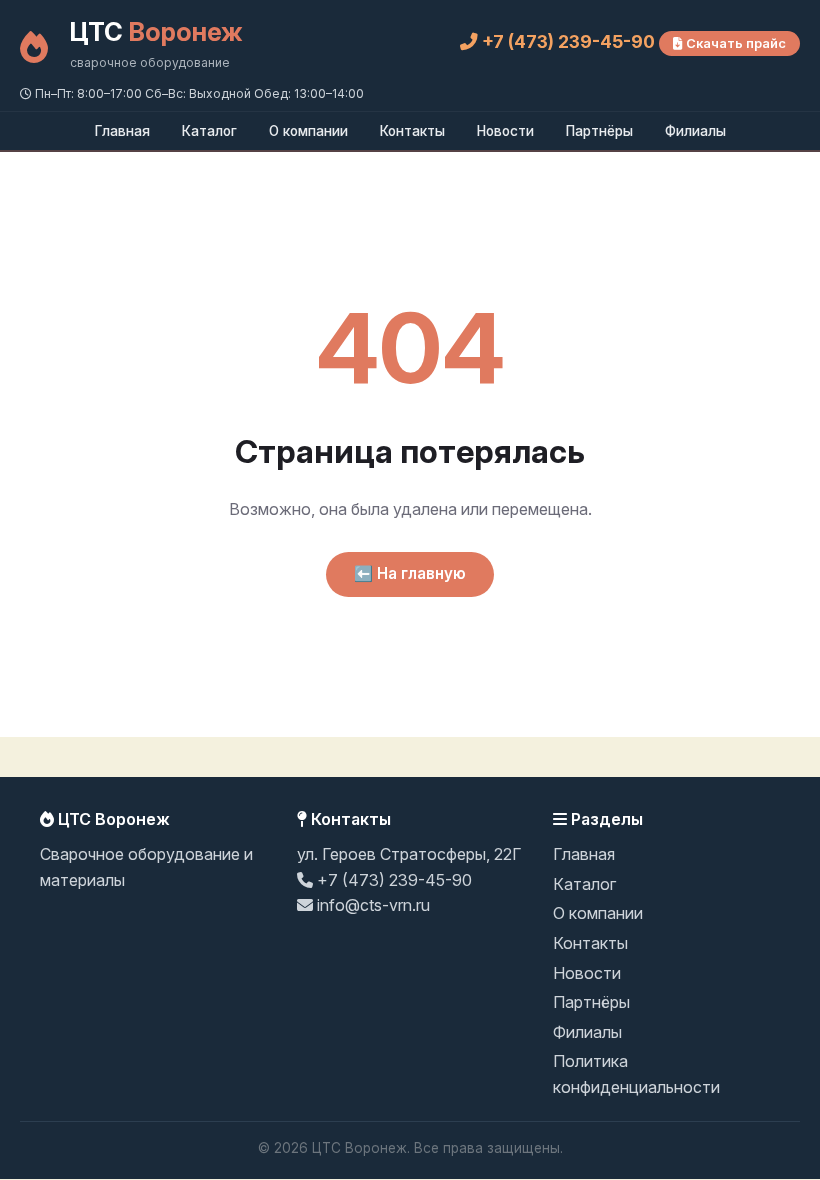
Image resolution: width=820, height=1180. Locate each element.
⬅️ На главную (410, 573)
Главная (122, 131)
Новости (505, 131)
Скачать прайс (734, 43)
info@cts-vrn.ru (371, 905)
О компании (308, 131)
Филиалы (695, 131)
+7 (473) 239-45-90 (568, 41)
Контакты (412, 131)
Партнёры (599, 131)
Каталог (209, 131)
